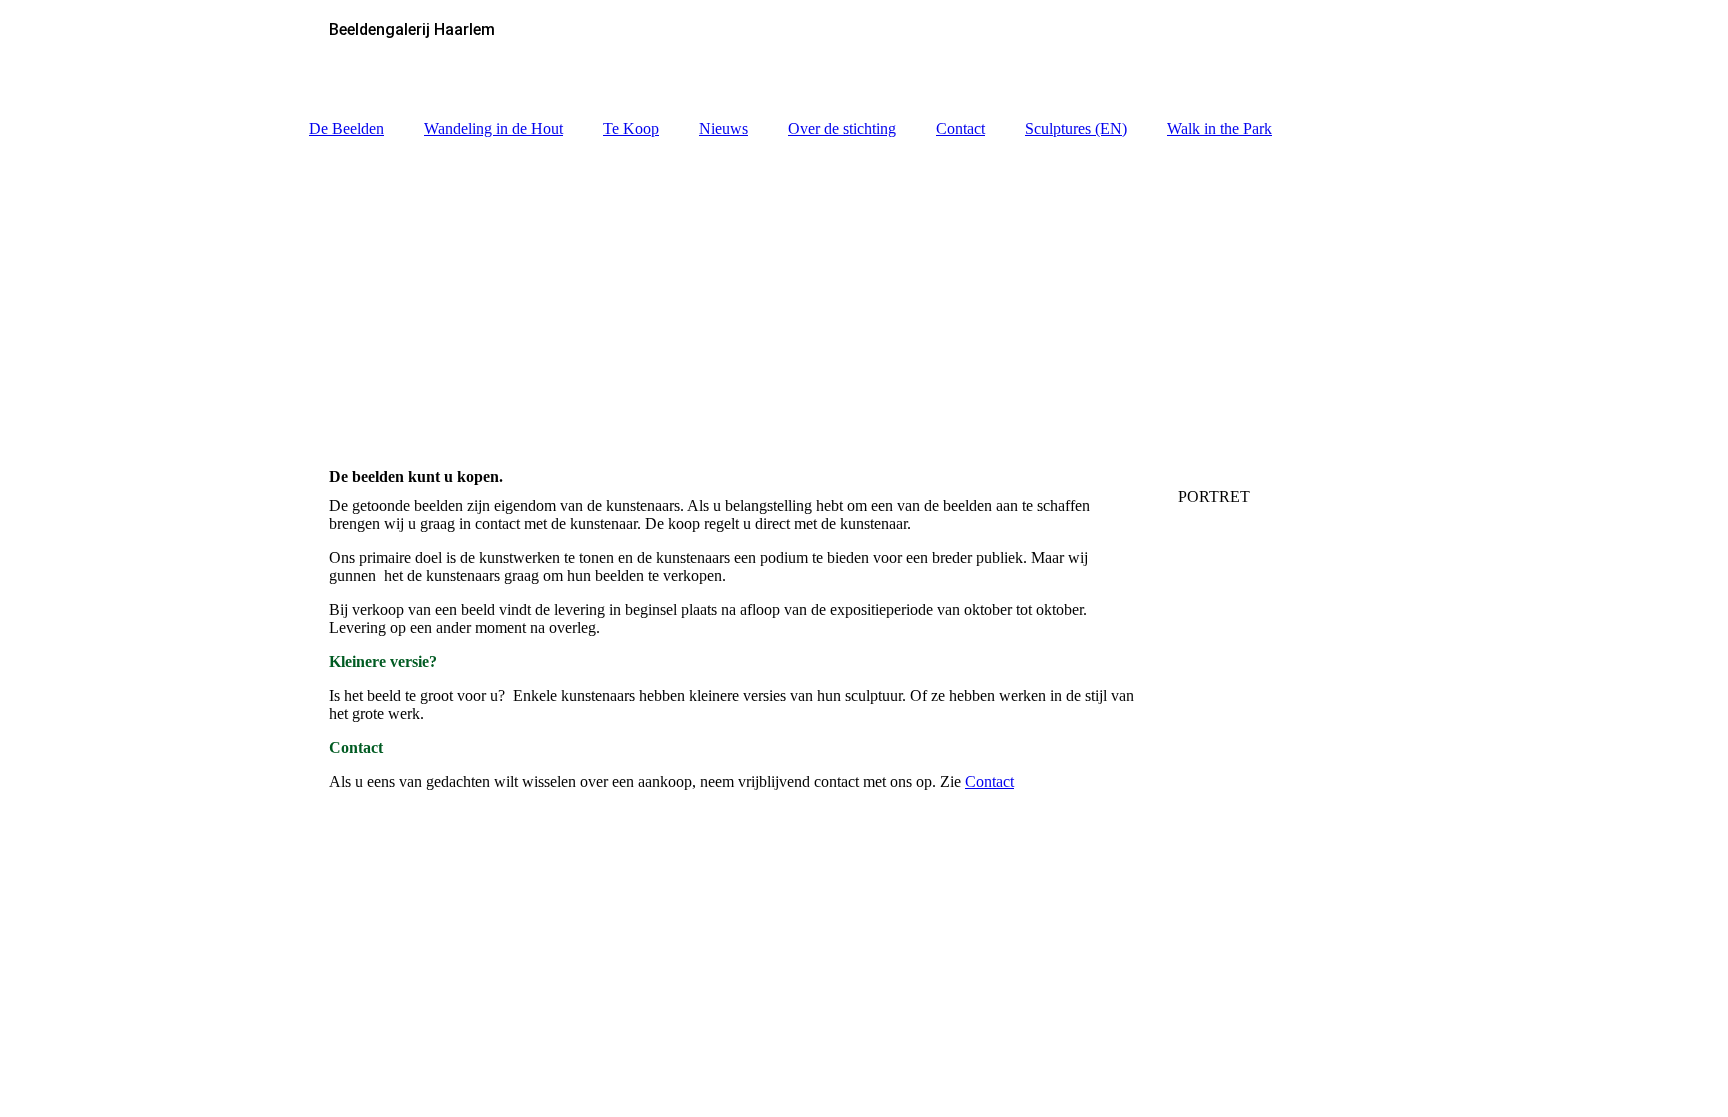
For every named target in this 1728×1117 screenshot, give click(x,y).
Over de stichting (842, 128)
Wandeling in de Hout (493, 128)
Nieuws (723, 128)
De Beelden (346, 128)
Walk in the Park (1219, 128)
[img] (864, 293)
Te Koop (631, 128)
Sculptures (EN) (1076, 128)
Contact (960, 128)
